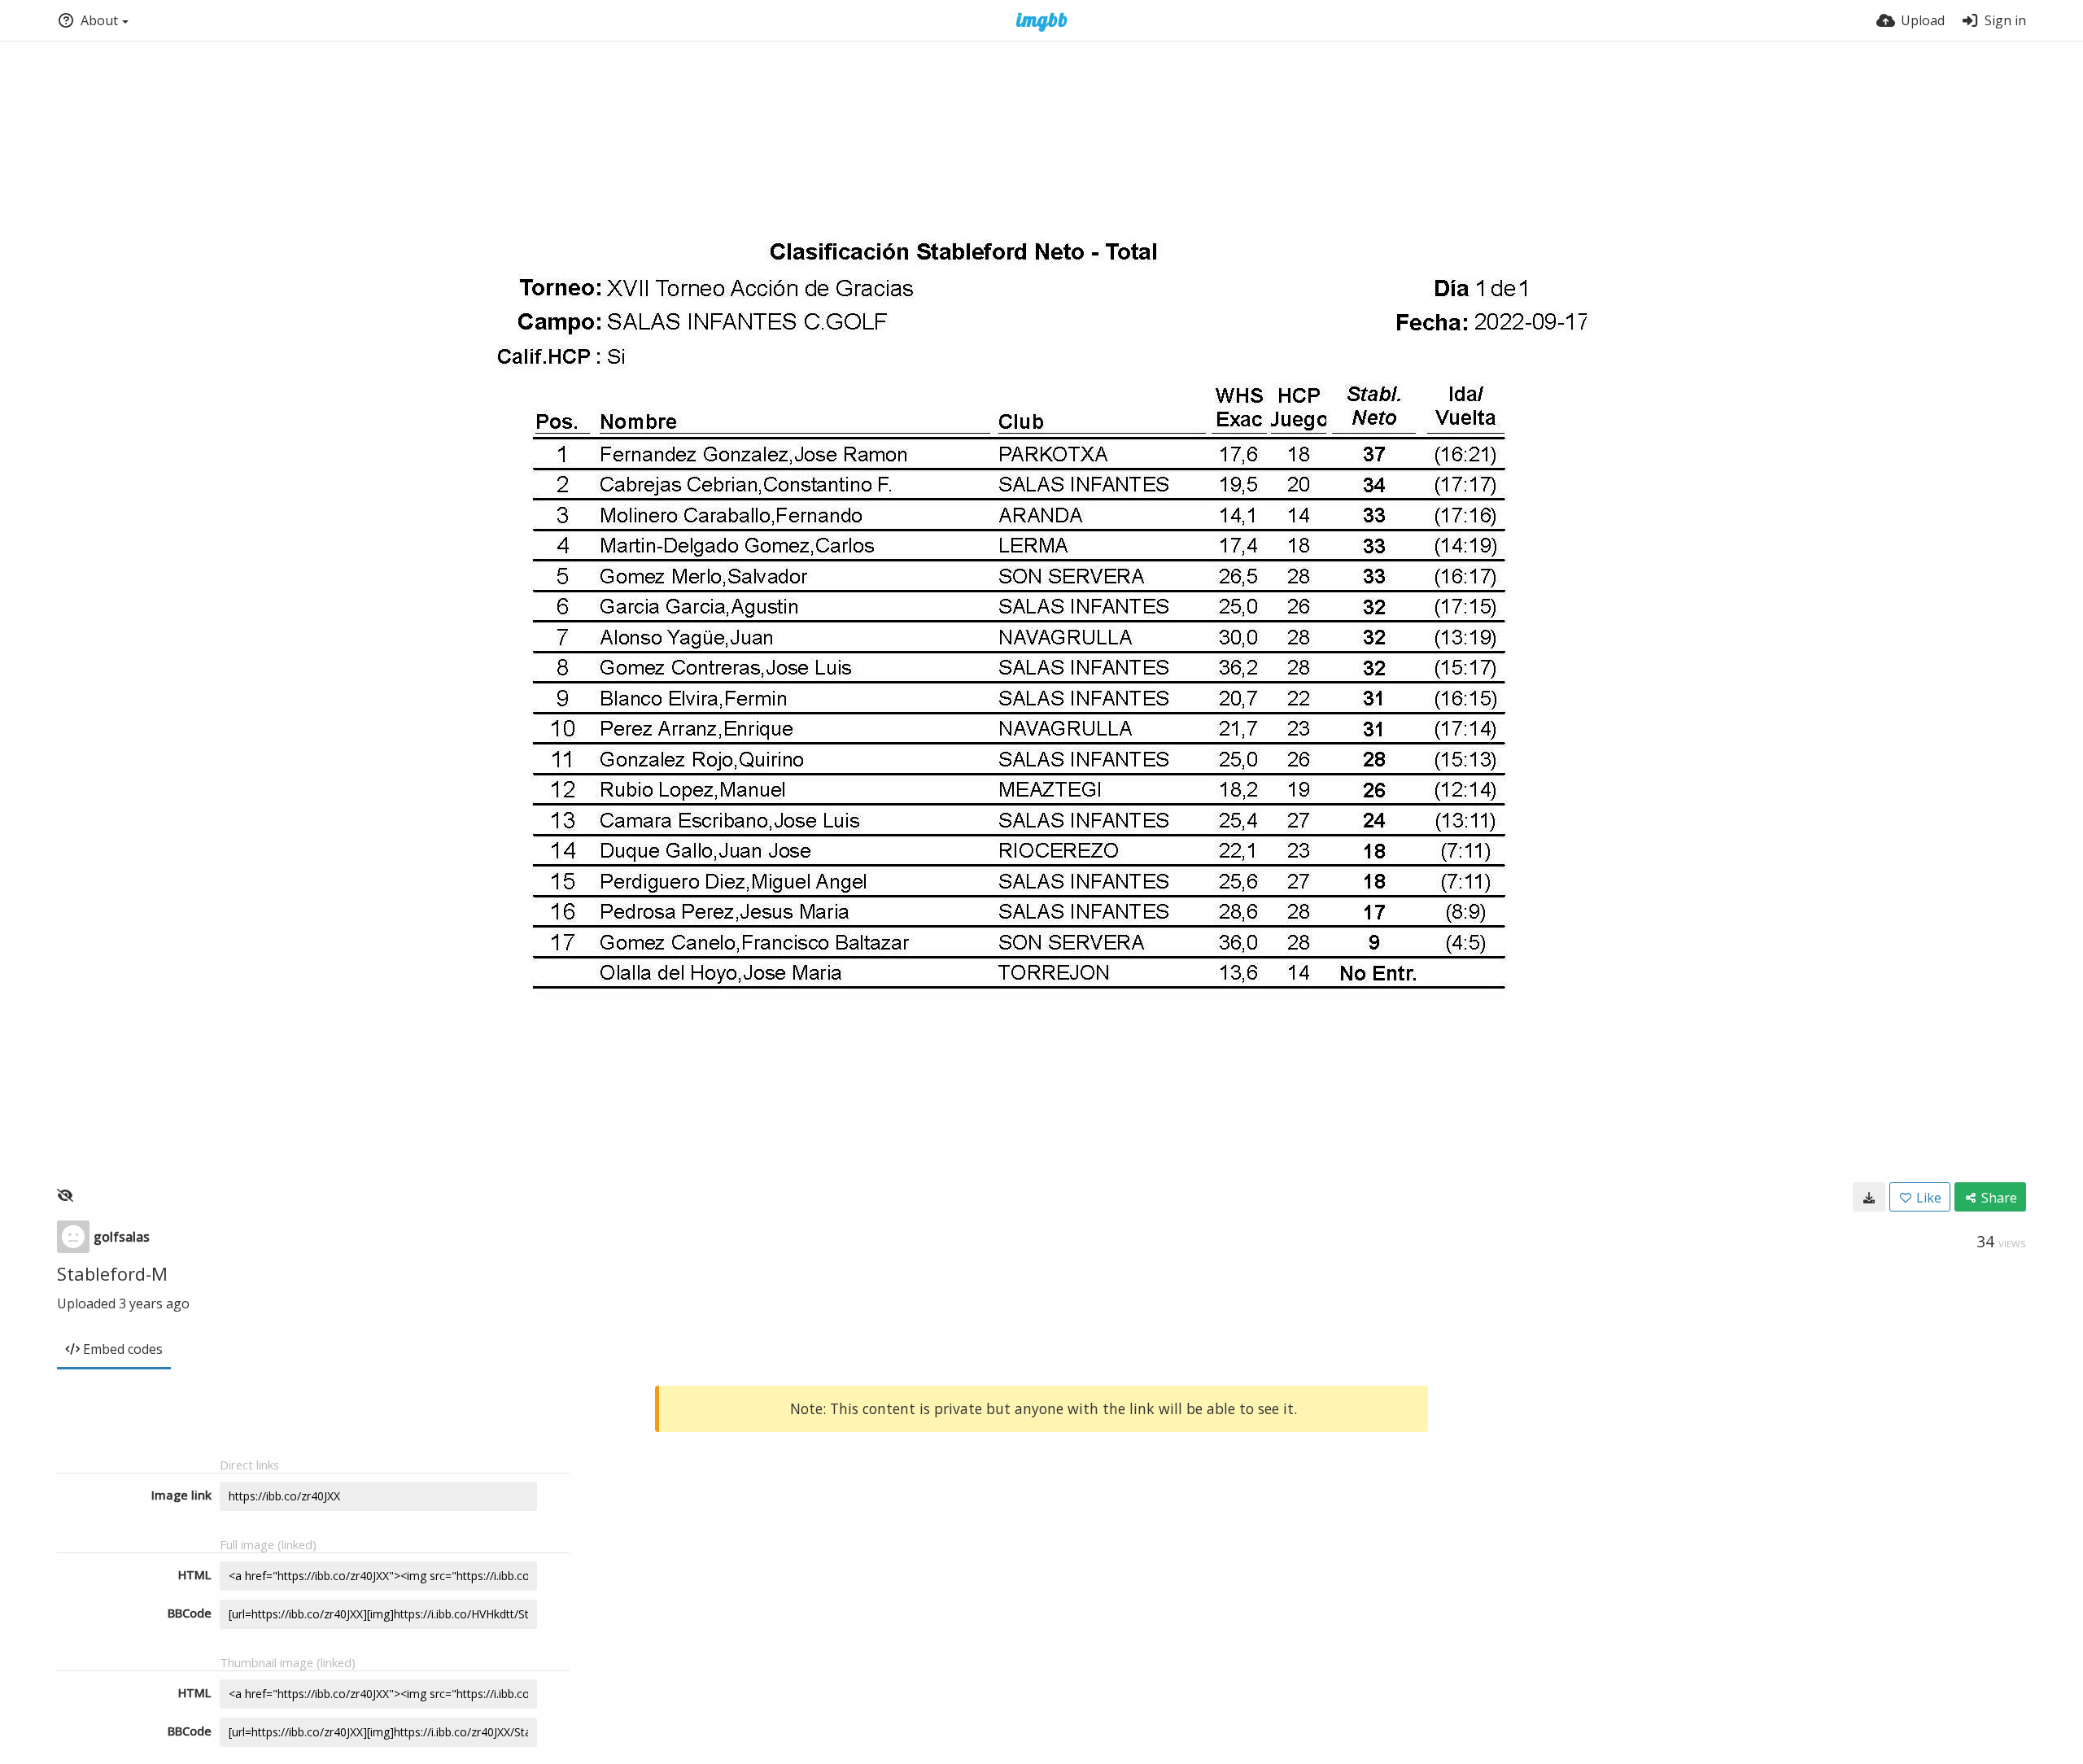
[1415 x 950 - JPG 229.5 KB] (1869, 1197)
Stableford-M (112, 1273)
